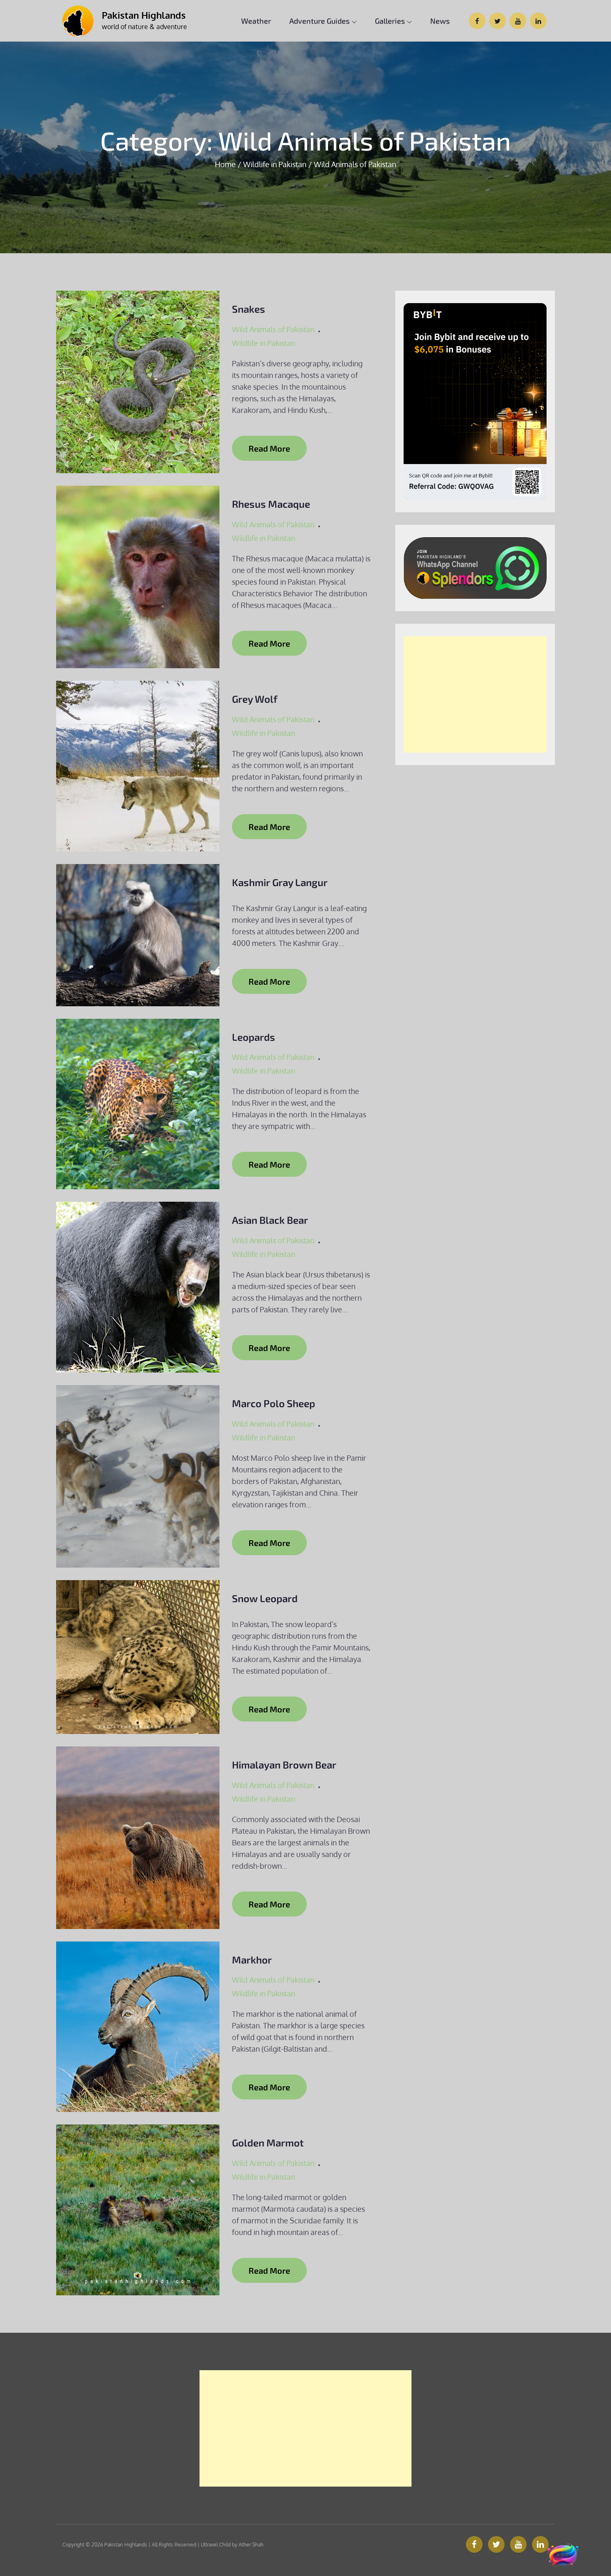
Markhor (252, 1960)
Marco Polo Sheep (273, 1403)
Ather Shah (251, 2545)
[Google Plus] (518, 2544)
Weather (256, 21)
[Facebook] (474, 2544)
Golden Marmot (268, 2143)
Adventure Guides (319, 21)
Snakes (249, 309)
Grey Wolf (255, 699)
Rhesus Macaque (271, 504)
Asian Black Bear (270, 1220)
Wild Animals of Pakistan (273, 329)
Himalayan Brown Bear (284, 1765)
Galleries (390, 21)
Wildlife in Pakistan (264, 343)
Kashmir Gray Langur (280, 882)
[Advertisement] (475, 694)
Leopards (254, 1037)
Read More (269, 448)
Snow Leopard (265, 1598)
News (440, 21)
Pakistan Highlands (144, 15)
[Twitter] (496, 2544)
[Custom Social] (540, 2544)
